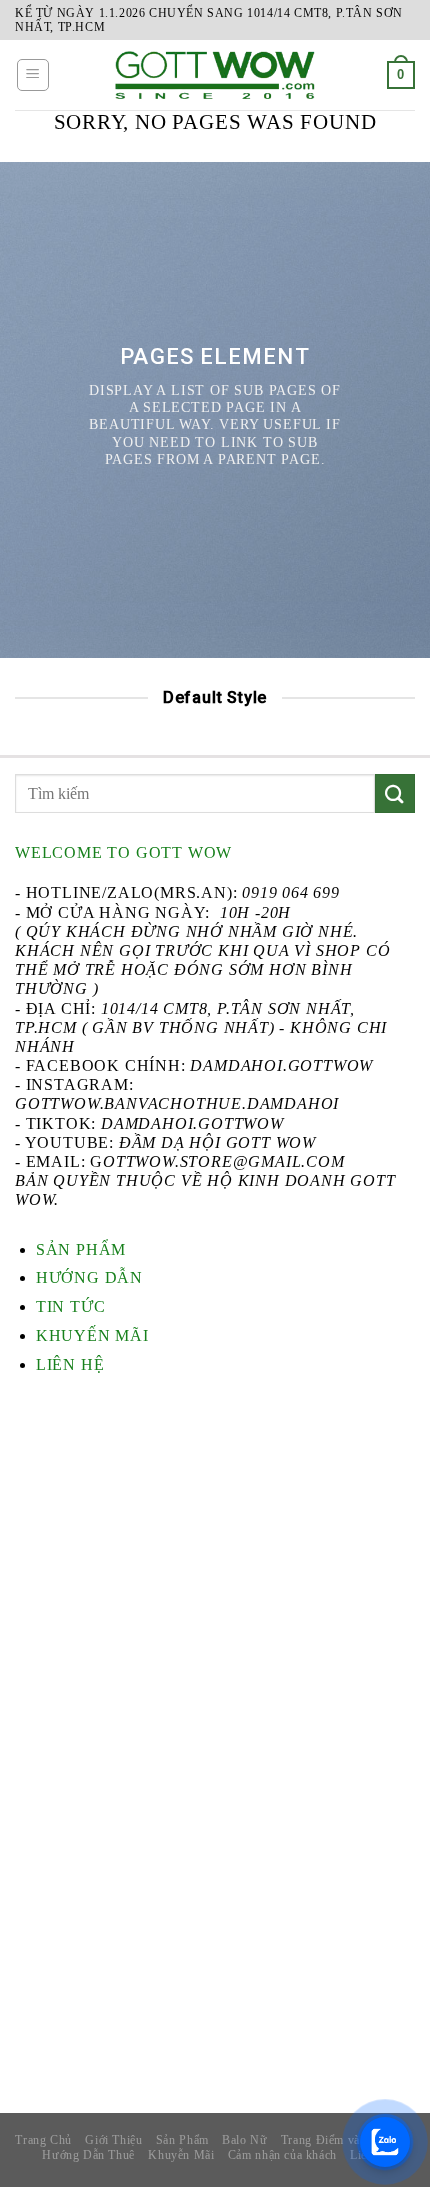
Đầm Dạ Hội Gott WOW (217, 1142)
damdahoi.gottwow (192, 1123)
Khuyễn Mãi (181, 2155)
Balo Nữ (244, 2140)
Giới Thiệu (113, 2140)
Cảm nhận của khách (282, 2155)
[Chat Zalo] (385, 2142)
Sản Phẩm (182, 2140)
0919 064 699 (291, 892)
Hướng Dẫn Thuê (88, 2155)
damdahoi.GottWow (281, 1065)
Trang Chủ (43, 2140)
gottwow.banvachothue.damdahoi (177, 1103)
